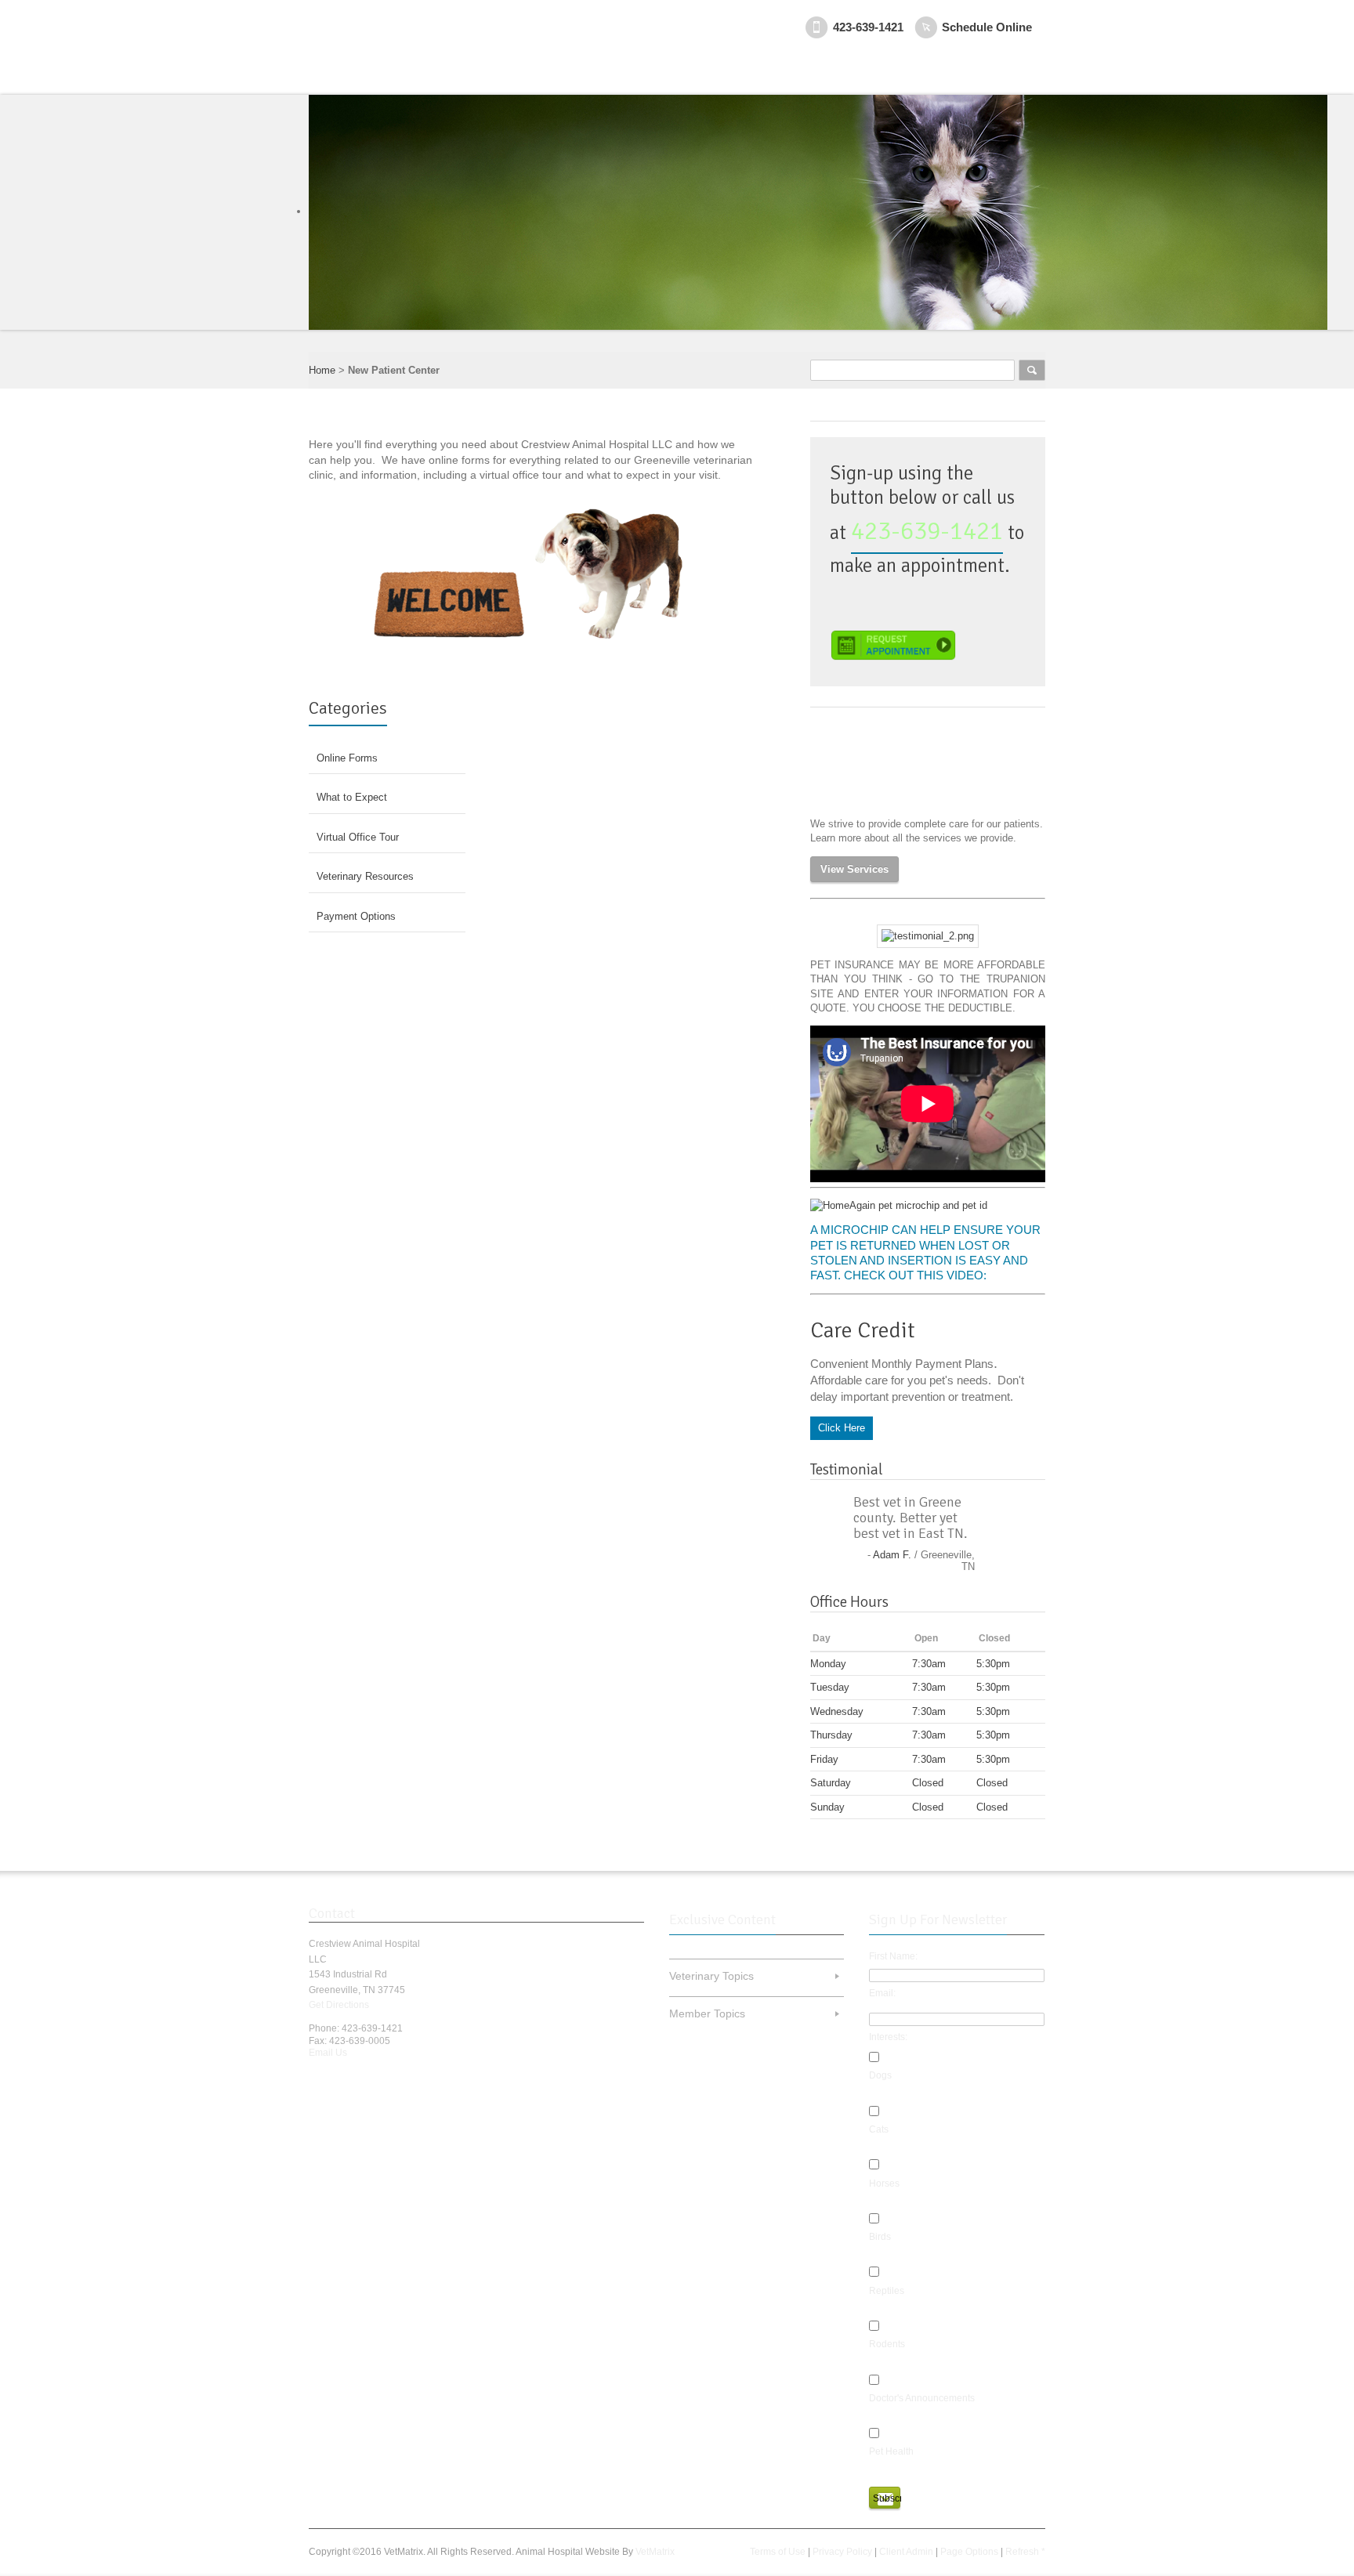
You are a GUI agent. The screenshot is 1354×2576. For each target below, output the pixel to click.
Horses (884, 2183)
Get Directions (339, 2005)
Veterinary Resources (365, 876)
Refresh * (1025, 2552)
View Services (854, 869)
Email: (882, 1993)
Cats (879, 2129)
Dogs (880, 2075)
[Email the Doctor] (928, 936)
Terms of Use (778, 2552)
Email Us (328, 2053)
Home (322, 370)
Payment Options (356, 916)
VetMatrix (655, 2552)
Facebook (318, 2079)
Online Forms (347, 758)
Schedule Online (987, 27)
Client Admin (906, 2552)
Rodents (887, 2344)
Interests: (888, 2037)
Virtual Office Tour (358, 837)
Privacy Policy (842, 2552)
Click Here (842, 1428)
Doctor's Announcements (922, 2398)
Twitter (346, 2079)
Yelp (400, 2079)
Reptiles (887, 2291)
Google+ (373, 2079)
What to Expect (352, 797)
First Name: (893, 1956)
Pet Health (891, 2451)
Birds (880, 2237)
